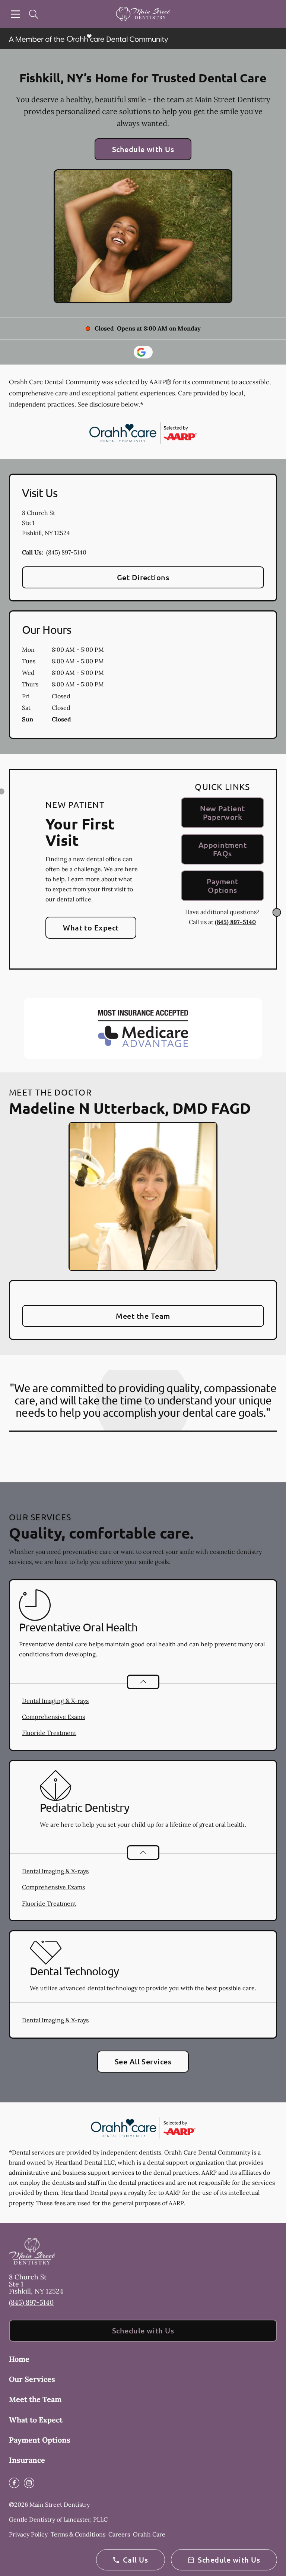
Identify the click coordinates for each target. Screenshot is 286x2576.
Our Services (32, 2379)
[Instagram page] (29, 2483)
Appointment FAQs (223, 849)
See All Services (143, 2061)
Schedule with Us (143, 149)
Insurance (27, 2460)
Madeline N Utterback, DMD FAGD (130, 1108)
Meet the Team (143, 1316)
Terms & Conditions (78, 2534)
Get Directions (143, 577)
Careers (119, 2534)
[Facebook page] (14, 2483)
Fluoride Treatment (49, 1733)
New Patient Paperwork (222, 813)
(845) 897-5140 (66, 552)
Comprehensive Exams (53, 1717)
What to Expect (91, 927)
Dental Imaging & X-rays (55, 1701)
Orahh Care (149, 2534)
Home (19, 2359)
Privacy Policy (28, 2534)
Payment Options (222, 886)
